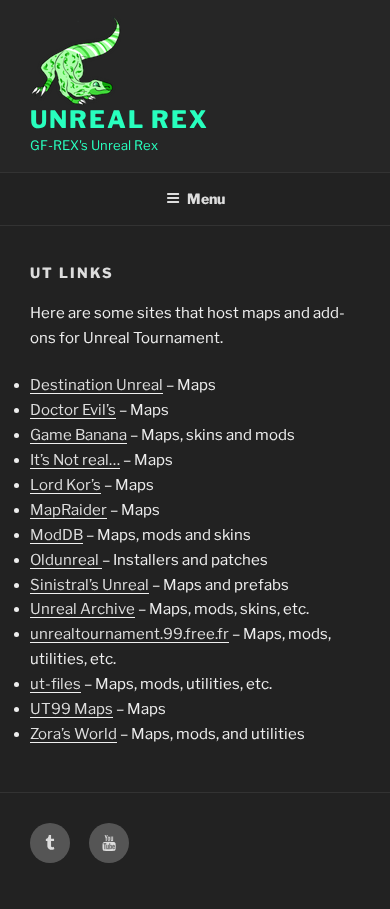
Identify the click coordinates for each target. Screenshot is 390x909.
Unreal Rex (119, 119)
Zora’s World (73, 734)
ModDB (56, 535)
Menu (206, 198)
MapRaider (68, 510)
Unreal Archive (82, 609)
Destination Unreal (96, 385)
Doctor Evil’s (73, 410)
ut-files (55, 684)
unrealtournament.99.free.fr (129, 634)
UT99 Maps (71, 709)
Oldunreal (66, 560)
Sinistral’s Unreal (89, 585)
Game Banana (78, 435)
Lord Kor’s (65, 485)
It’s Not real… (75, 460)
